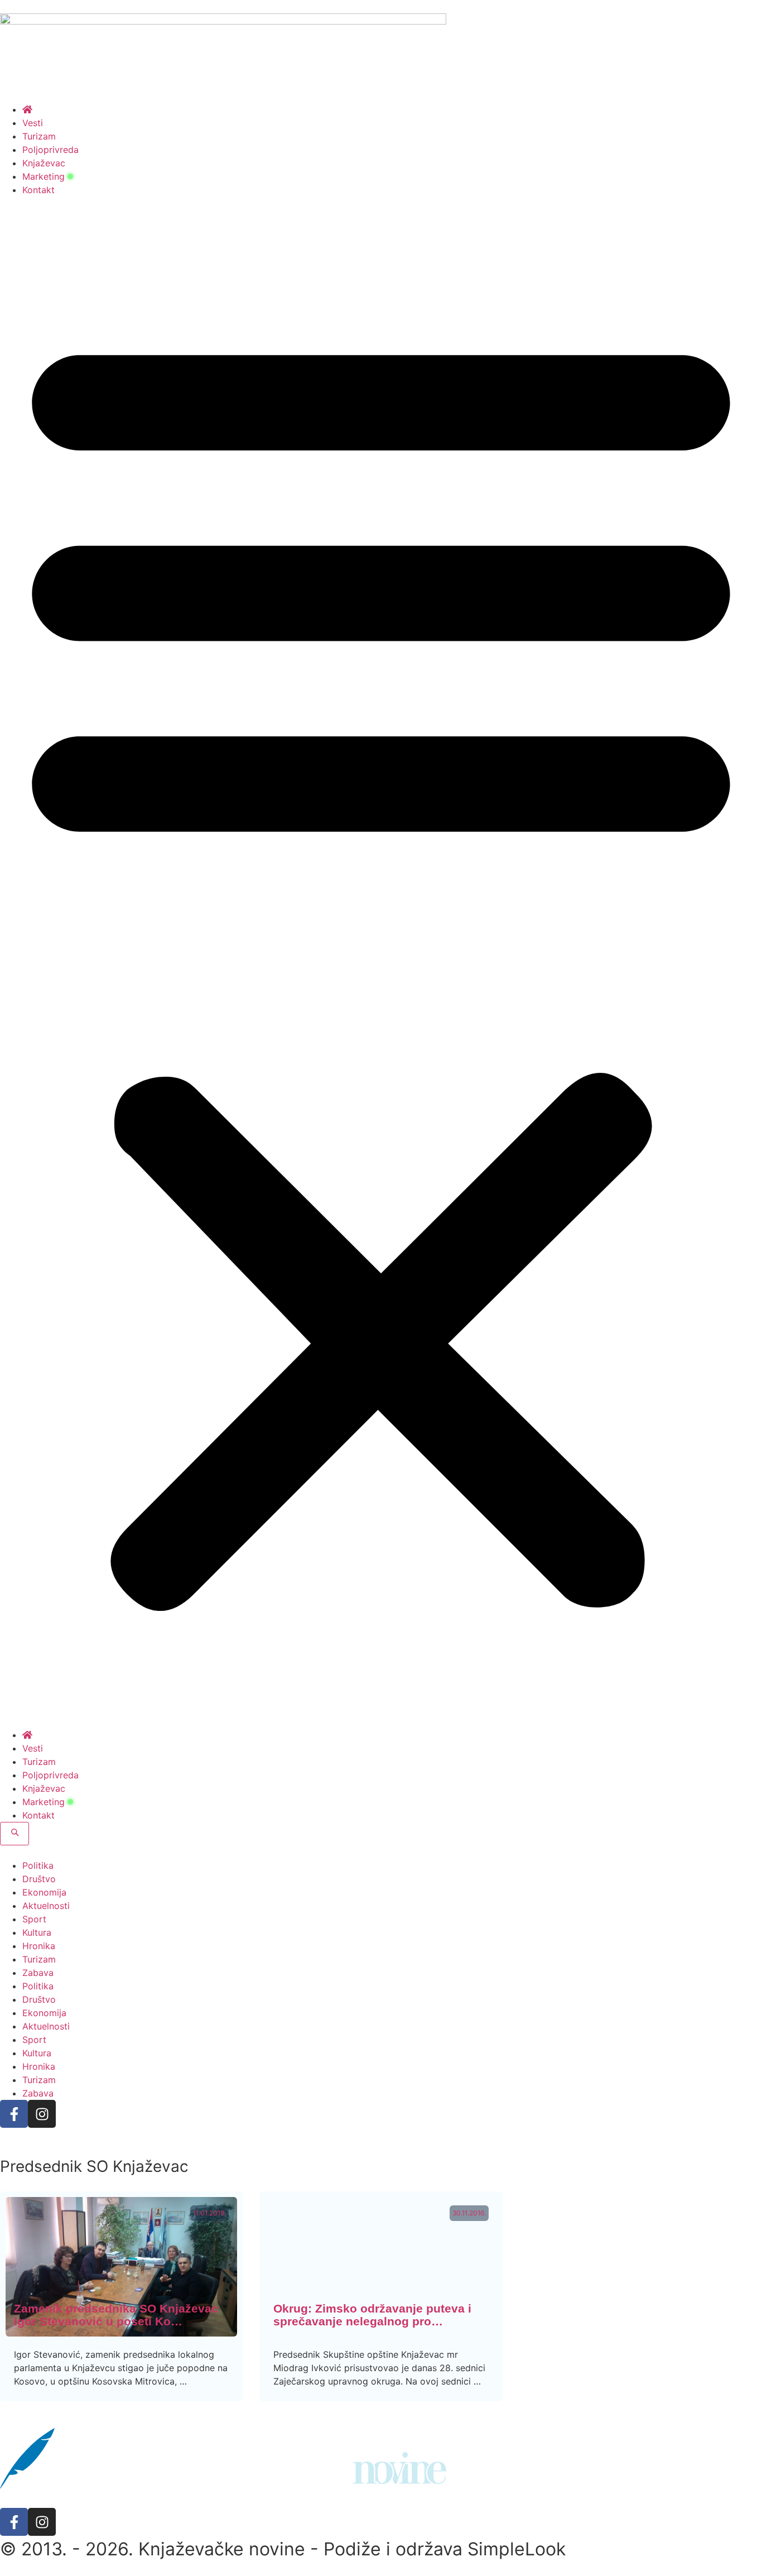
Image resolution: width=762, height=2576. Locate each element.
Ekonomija (44, 1892)
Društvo (39, 1879)
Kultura (37, 1932)
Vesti (33, 123)
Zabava (38, 1973)
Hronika (39, 1946)
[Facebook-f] (14, 2114)
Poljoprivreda (50, 150)
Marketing (44, 176)
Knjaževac (44, 163)
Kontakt (38, 190)
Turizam (39, 136)
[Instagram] (42, 2114)
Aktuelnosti (46, 1906)
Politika (38, 1865)
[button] (381, 962)
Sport (34, 1919)
